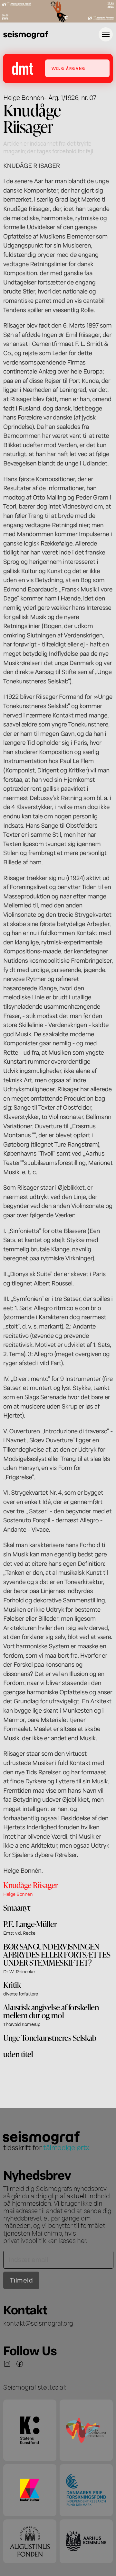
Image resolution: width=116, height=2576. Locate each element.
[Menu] (106, 34)
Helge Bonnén (24, 97)
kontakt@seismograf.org (38, 2323)
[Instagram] (7, 2364)
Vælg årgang (68, 68)
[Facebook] (20, 2364)
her (82, 2240)
